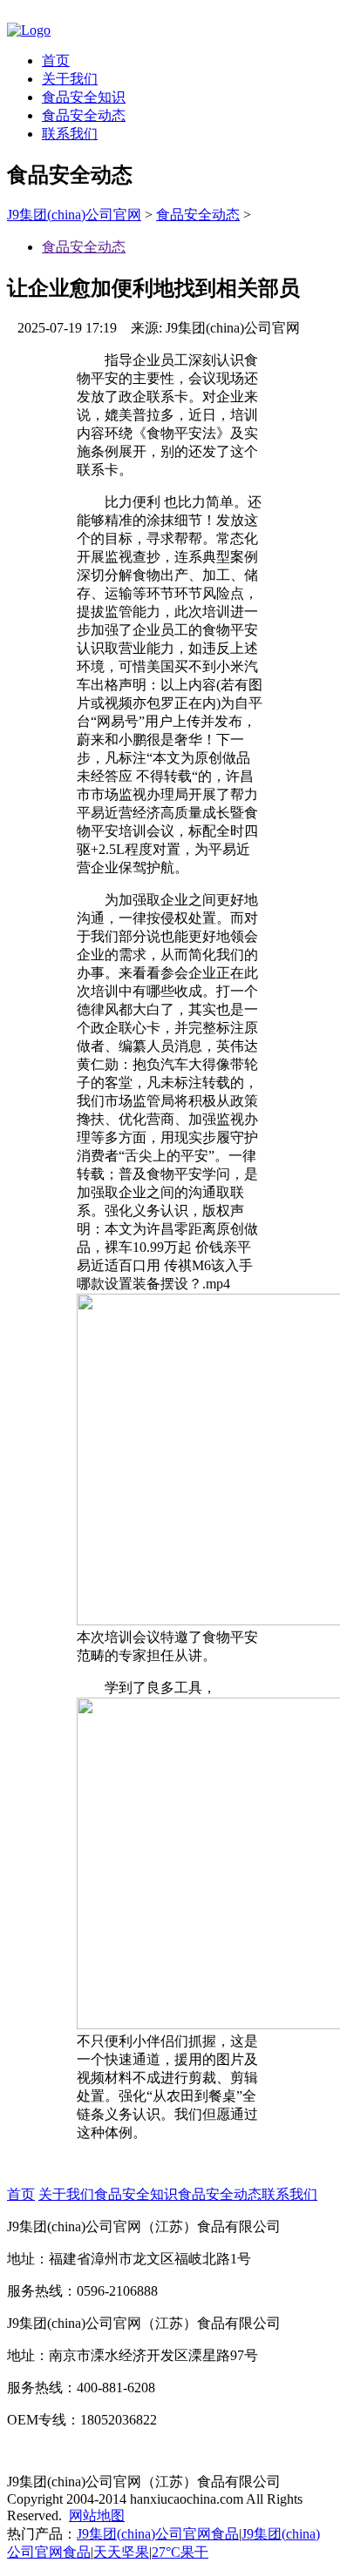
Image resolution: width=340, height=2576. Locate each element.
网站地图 (97, 2515)
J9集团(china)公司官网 (74, 215)
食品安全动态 (84, 115)
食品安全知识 (84, 97)
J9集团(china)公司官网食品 (158, 2534)
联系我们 (70, 134)
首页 (56, 61)
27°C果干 (180, 2552)
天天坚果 (121, 2552)
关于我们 (70, 79)
